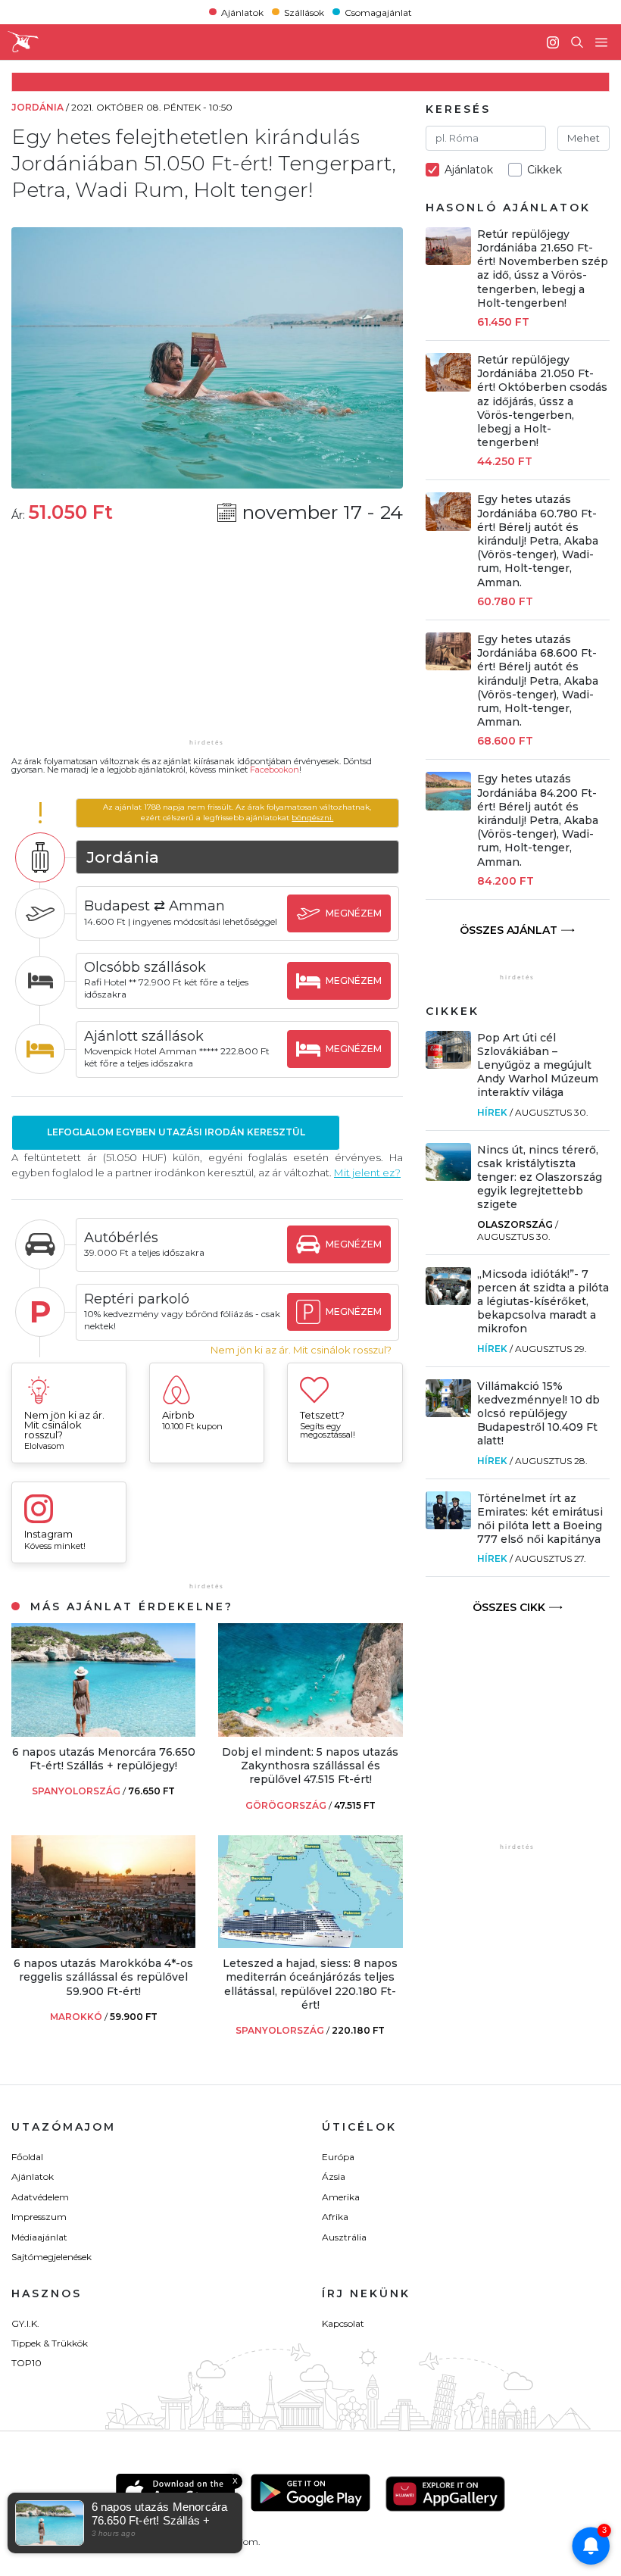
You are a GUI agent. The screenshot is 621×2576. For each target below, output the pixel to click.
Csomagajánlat (378, 12)
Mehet (584, 138)
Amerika (341, 2197)
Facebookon (275, 770)
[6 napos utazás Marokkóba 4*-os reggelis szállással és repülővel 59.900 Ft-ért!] (103, 1944)
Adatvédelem (40, 2197)
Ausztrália (344, 2237)
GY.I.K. (25, 2323)
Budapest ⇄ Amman (154, 906)
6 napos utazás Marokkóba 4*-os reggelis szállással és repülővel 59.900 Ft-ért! (103, 1977)
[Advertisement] (207, 641)
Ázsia (334, 2176)
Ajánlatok (242, 12)
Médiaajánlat (39, 2237)
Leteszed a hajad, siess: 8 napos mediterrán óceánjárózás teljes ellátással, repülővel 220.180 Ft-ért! (310, 1984)
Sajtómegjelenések (51, 2257)
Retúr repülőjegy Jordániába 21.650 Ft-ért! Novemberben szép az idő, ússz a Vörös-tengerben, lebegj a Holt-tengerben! (543, 269)
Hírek (492, 1112)
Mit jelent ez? (367, 1172)
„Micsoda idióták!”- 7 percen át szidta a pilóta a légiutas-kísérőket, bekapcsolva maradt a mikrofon (543, 1302)
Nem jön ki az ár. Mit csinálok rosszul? (301, 1350)
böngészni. (312, 818)
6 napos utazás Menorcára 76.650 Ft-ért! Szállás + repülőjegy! (104, 1759)
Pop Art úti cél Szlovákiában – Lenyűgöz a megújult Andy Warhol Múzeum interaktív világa (538, 1065)
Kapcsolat (343, 2323)
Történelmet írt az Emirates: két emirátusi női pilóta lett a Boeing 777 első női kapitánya (540, 1519)
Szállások (304, 12)
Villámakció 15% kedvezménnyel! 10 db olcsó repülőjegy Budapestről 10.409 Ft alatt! (538, 1414)
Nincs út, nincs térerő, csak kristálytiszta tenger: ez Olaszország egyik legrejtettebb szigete (540, 1177)
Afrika (335, 2217)
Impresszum (39, 2217)
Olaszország (515, 1224)
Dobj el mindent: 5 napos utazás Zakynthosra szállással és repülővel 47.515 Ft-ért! (310, 1766)
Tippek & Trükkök (50, 2343)
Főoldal (27, 2157)
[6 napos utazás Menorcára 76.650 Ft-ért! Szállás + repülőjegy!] (103, 1733)
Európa (338, 2157)
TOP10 (27, 2363)
